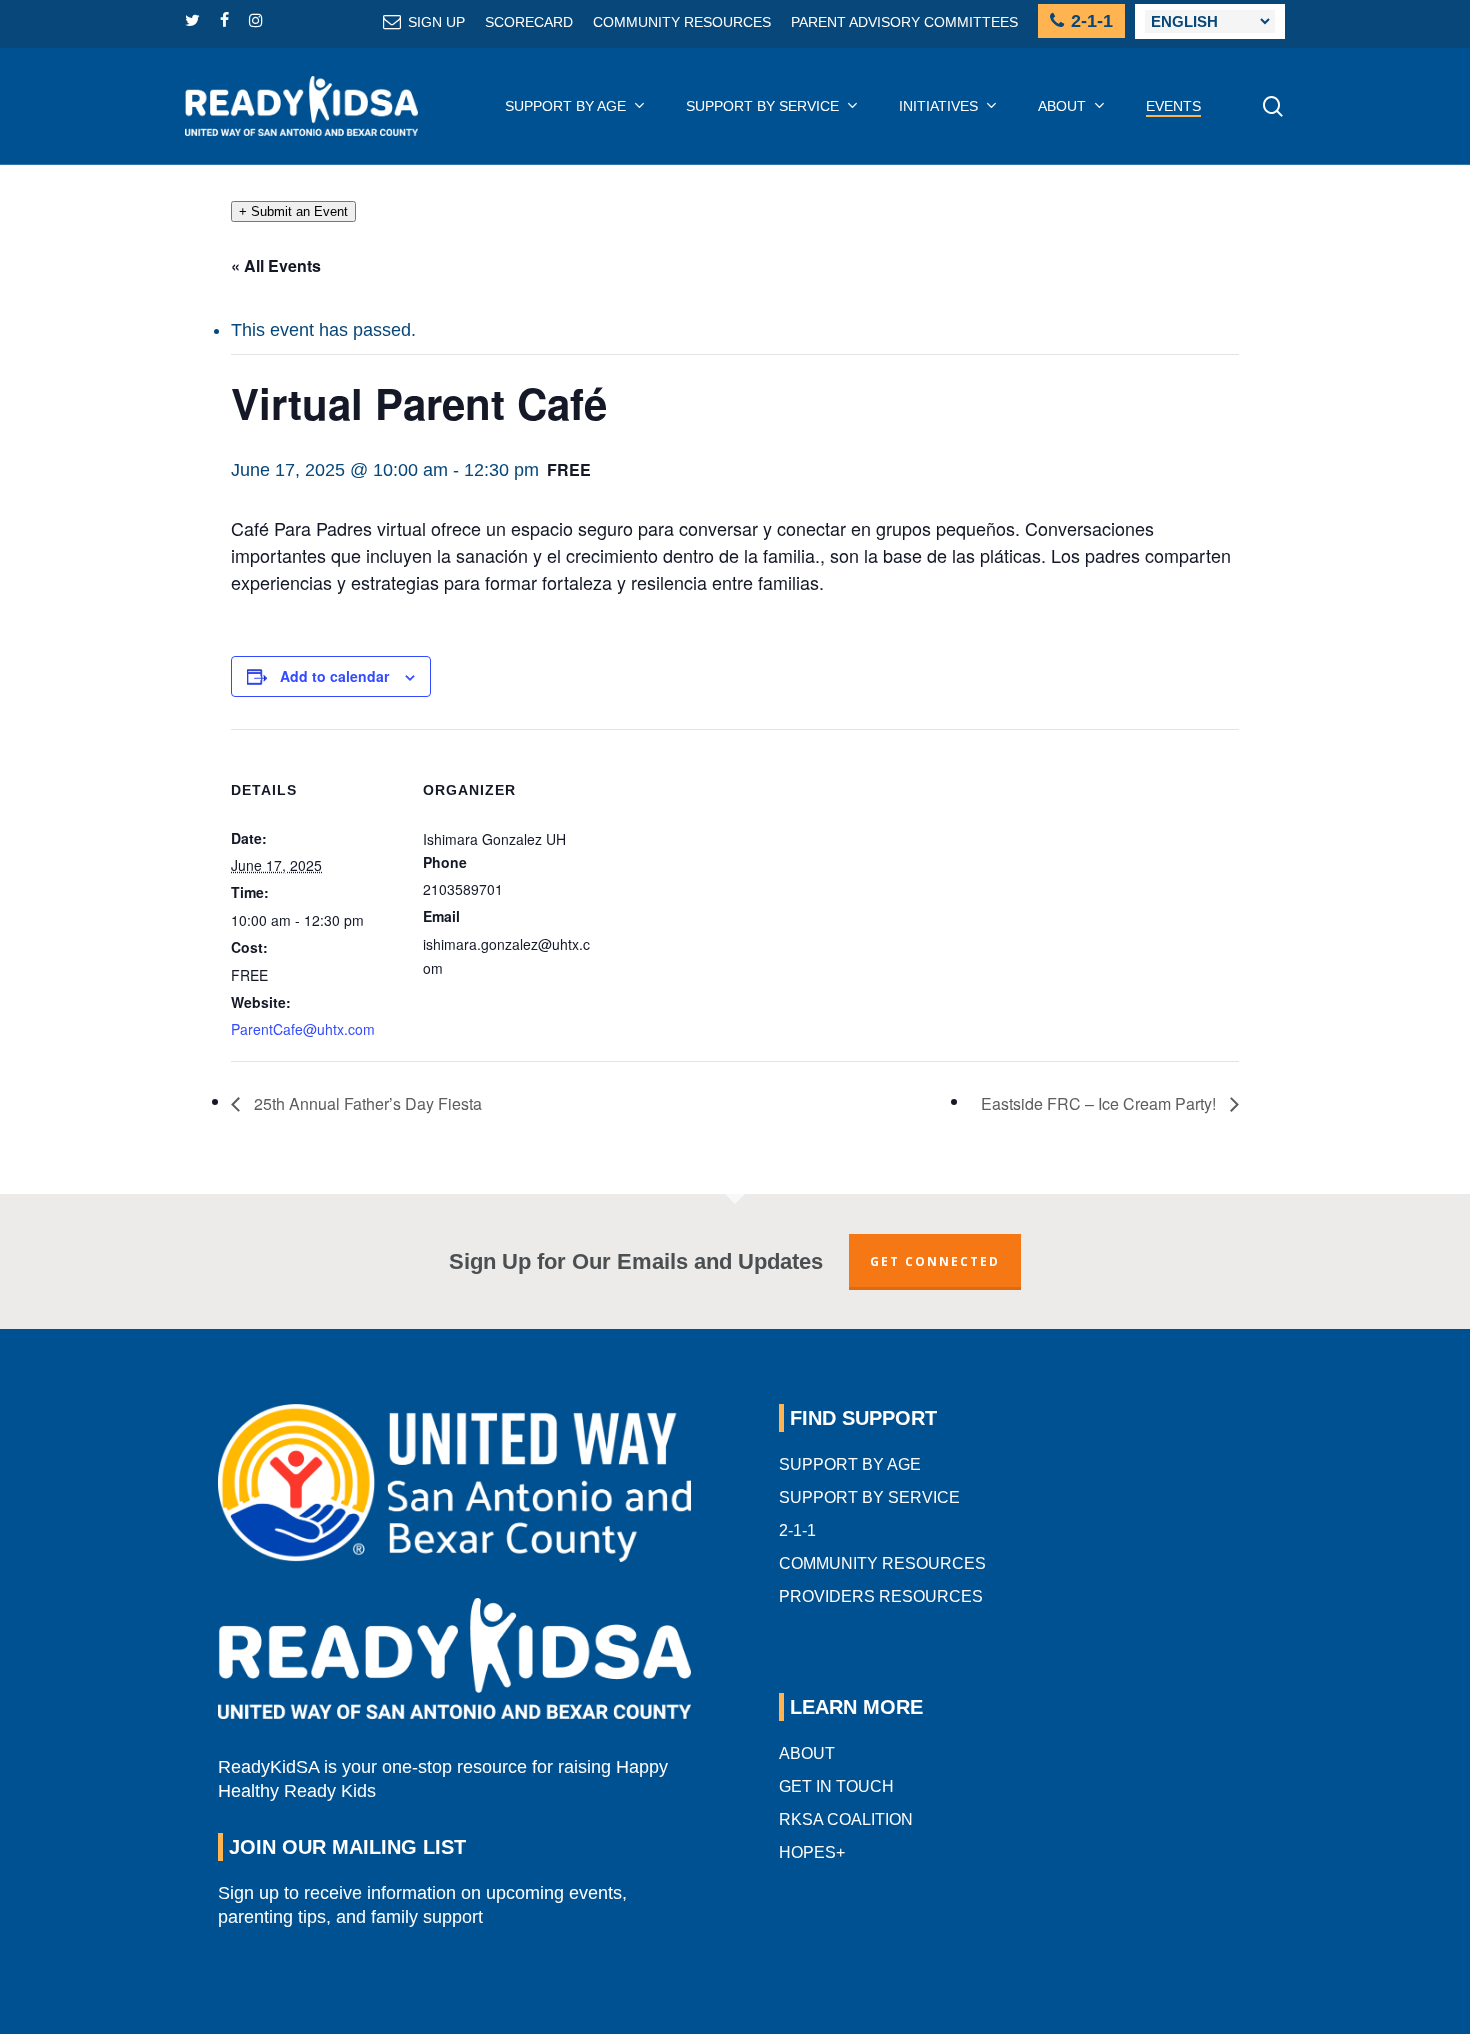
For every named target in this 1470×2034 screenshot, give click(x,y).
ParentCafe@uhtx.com (303, 1029)
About (807, 1753)
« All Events (276, 265)
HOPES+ (812, 1852)
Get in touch (836, 1786)
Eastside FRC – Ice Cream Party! (1100, 1103)
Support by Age (850, 1464)
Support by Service (869, 1497)
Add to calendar (334, 676)
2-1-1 (797, 1530)
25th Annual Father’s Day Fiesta (366, 1103)
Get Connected (935, 1261)
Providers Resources (881, 1596)
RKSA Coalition (846, 1819)
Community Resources (882, 1563)
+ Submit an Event (293, 211)
